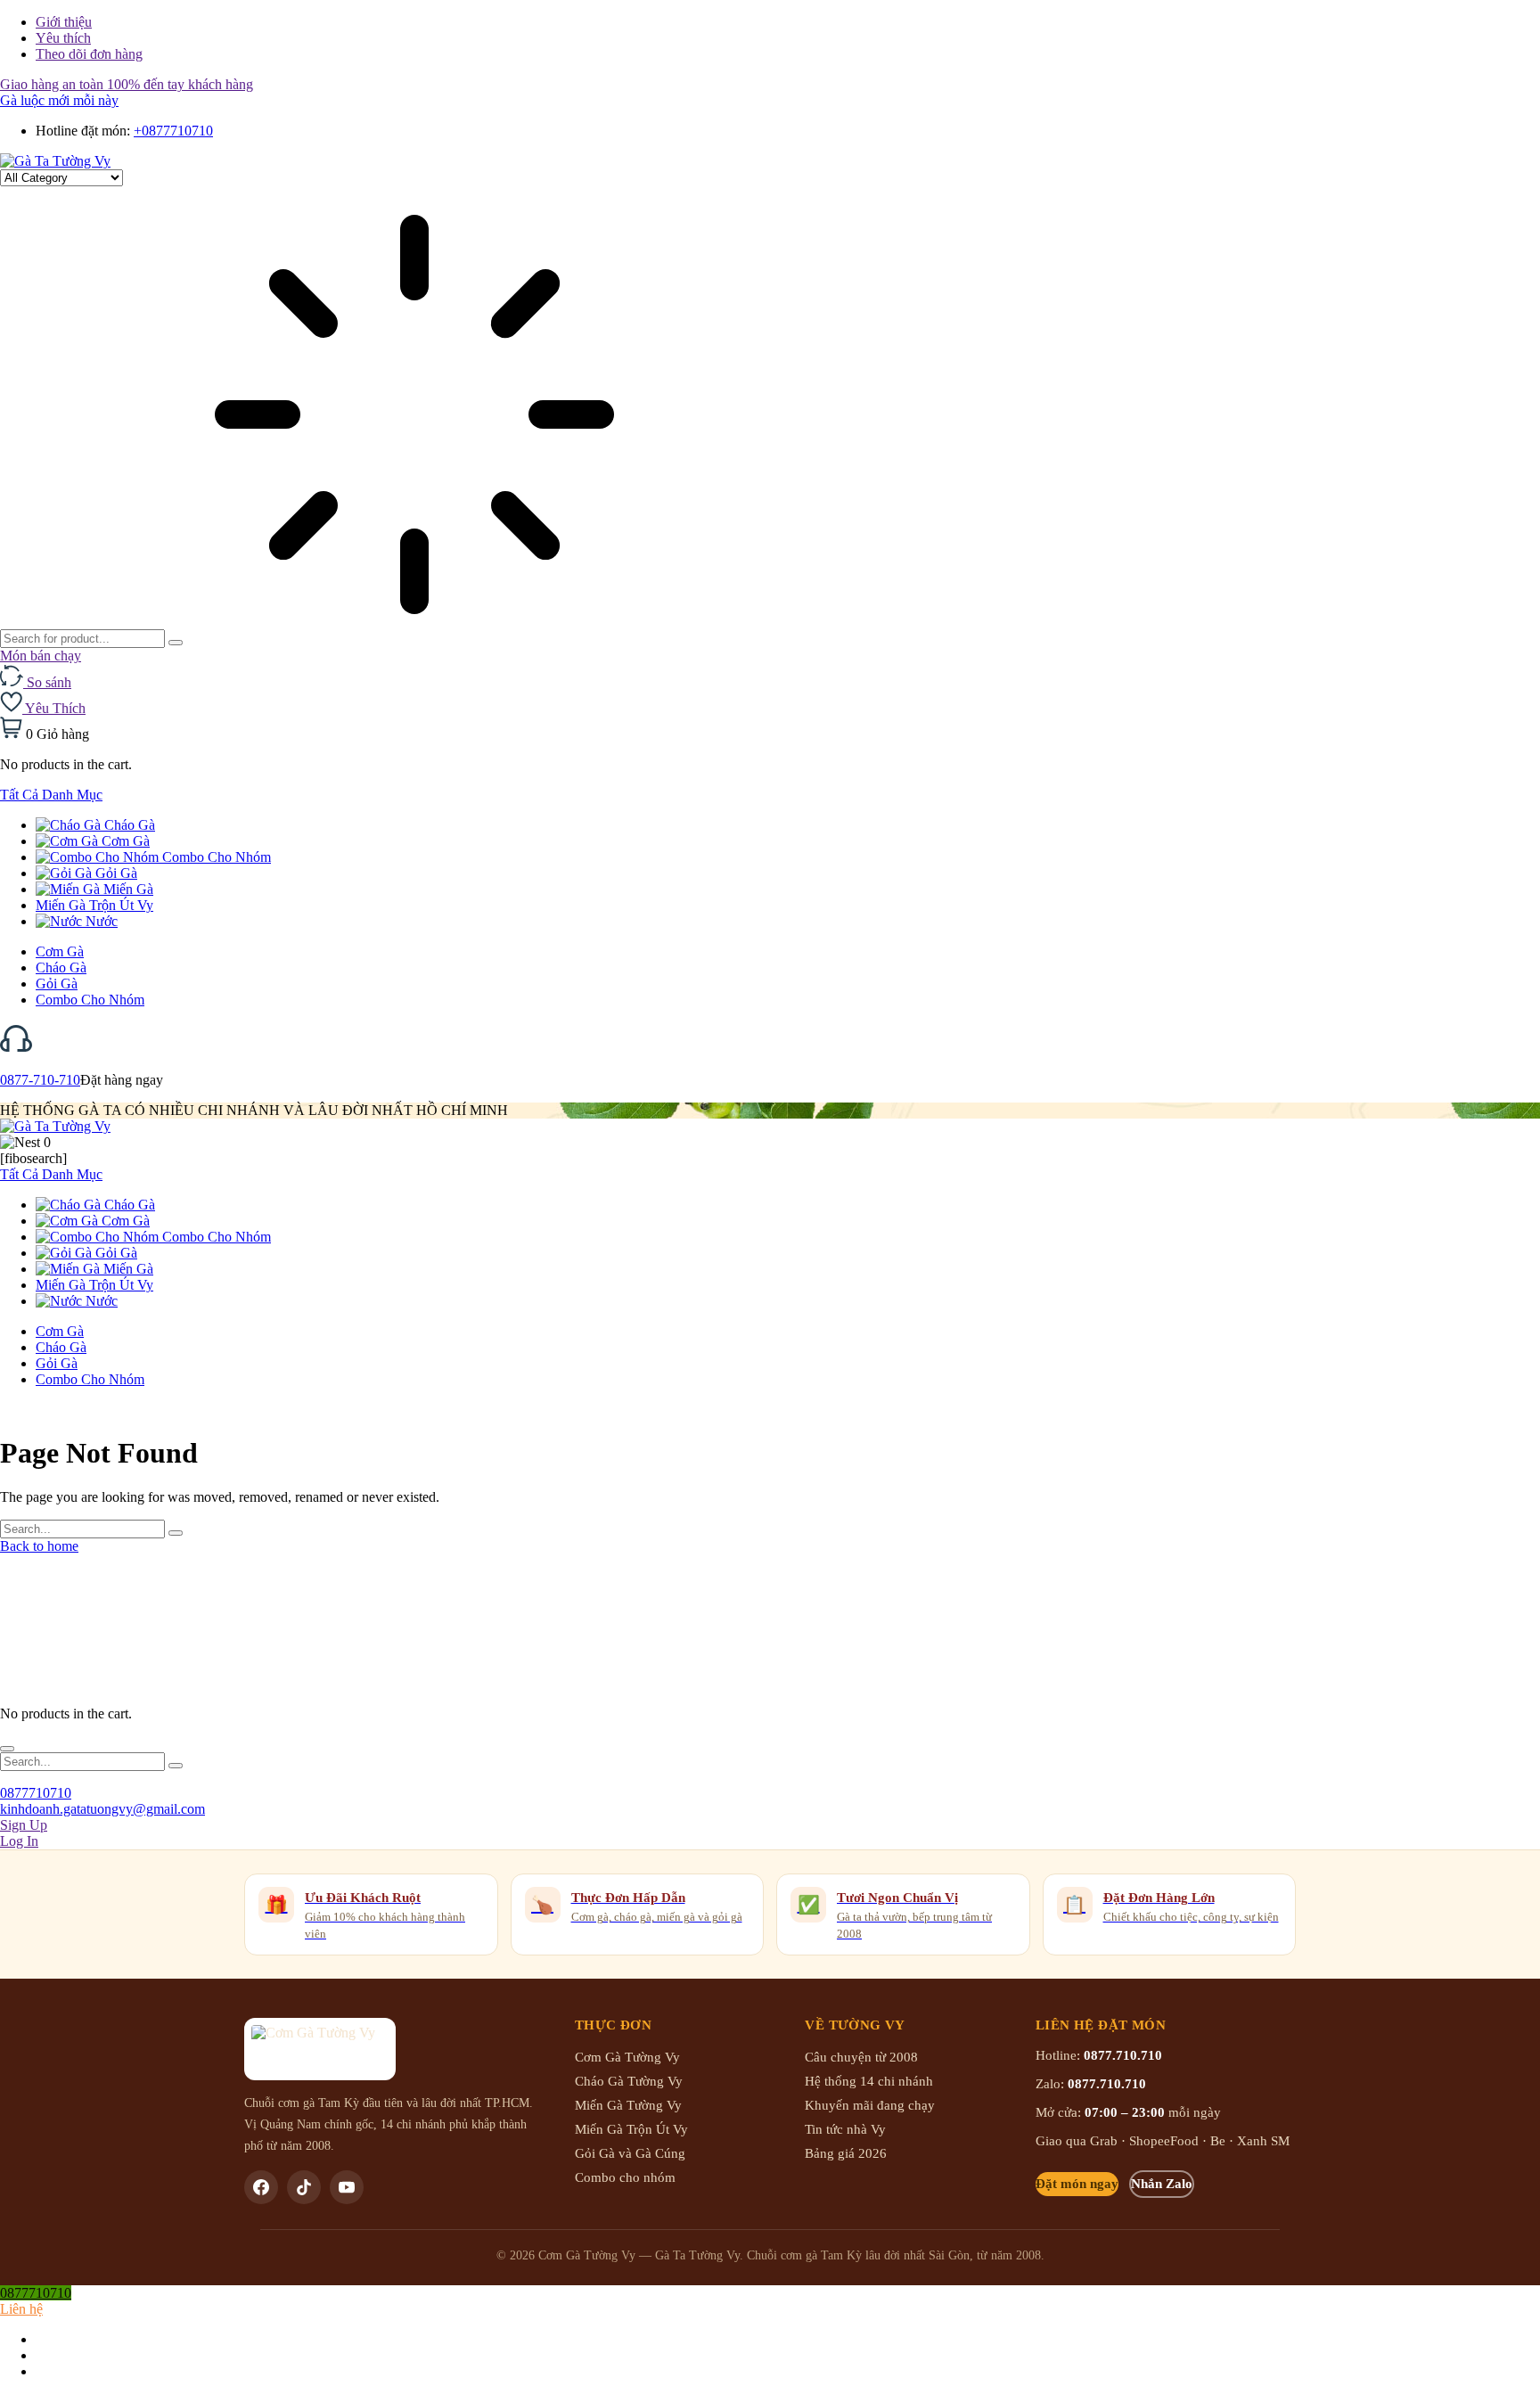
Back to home (39, 1546)
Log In (19, 1841)
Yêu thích (63, 38)
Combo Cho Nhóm (215, 857)
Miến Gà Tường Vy (628, 2105)
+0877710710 (173, 131)
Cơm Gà (124, 841)
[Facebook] (261, 2187)
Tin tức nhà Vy (845, 2129)
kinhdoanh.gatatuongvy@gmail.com (102, 1809)
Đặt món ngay (1077, 2184)
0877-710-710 (40, 1080)
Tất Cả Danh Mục (51, 795)
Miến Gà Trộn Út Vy (94, 905)
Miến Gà (127, 889)
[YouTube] (347, 2187)
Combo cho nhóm (625, 2177)
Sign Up (24, 1825)
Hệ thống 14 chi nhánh (869, 2081)
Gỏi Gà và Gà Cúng (630, 2153)
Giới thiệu (64, 22)
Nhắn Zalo (1162, 2184)
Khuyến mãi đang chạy (870, 2105)
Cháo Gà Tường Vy (629, 2081)
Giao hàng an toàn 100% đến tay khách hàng (127, 84)
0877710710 (36, 1793)
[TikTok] (304, 2187)
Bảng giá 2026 (846, 2153)
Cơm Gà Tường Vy (627, 2057)
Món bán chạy (41, 656)
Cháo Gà (128, 825)
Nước (100, 921)
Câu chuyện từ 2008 (861, 2057)
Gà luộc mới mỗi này (59, 100)
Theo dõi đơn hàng (89, 54)
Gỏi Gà (115, 873)
